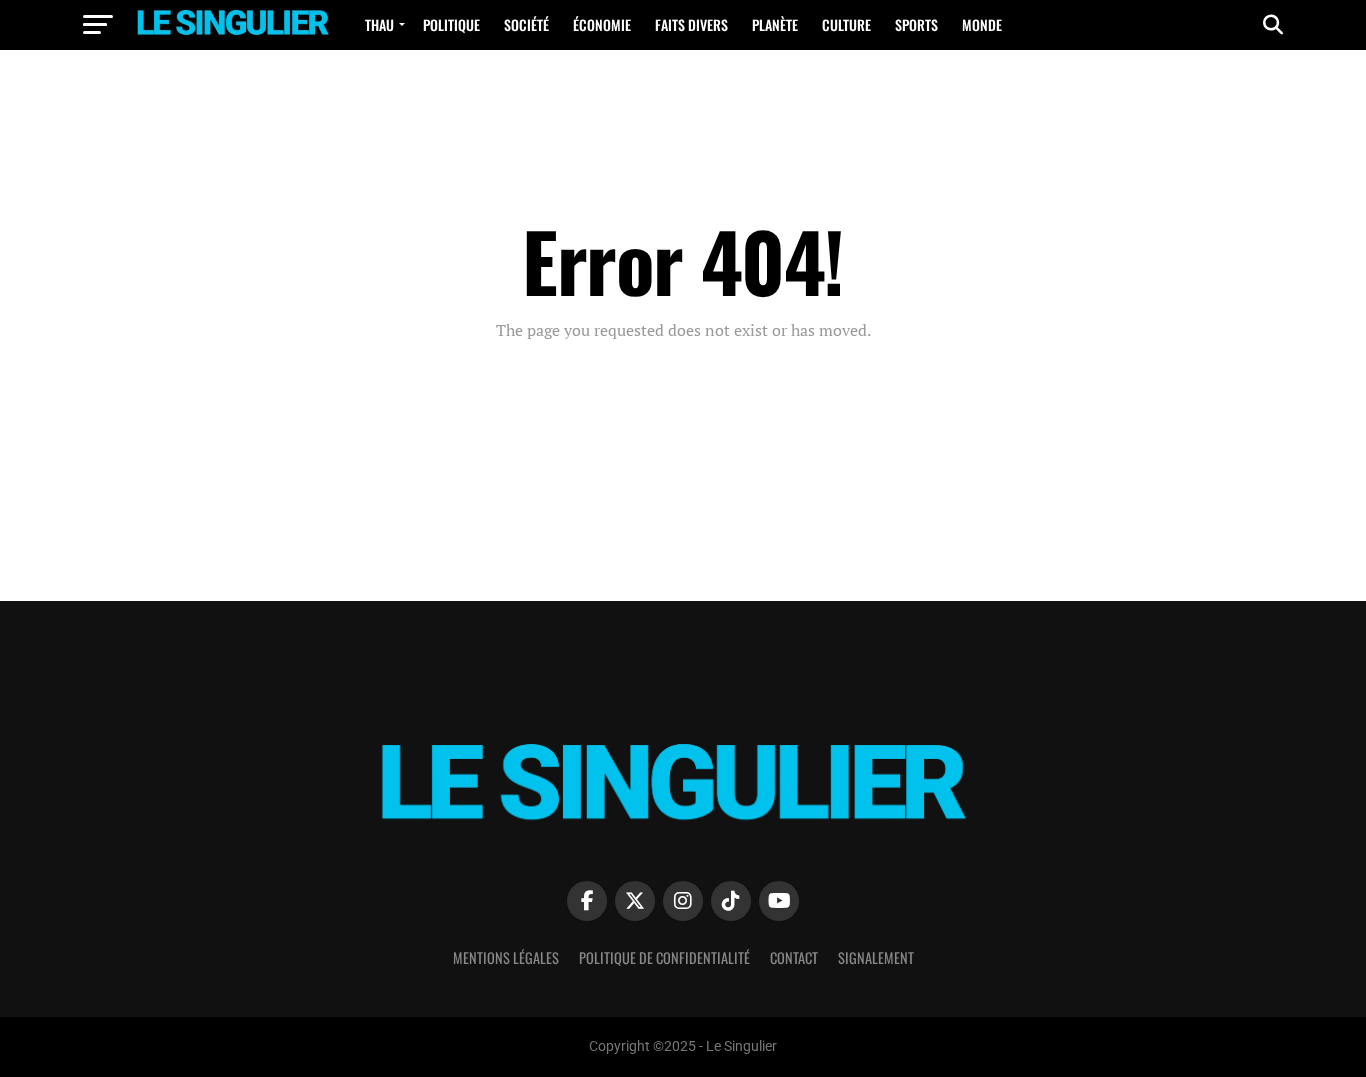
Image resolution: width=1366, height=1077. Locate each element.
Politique (451, 24)
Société (526, 24)
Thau (379, 24)
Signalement (876, 957)
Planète (775, 24)
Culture (846, 24)
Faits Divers (691, 24)
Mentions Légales (506, 957)
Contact (794, 957)
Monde (982, 24)
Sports (916, 24)
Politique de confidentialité (664, 957)
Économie (602, 24)
